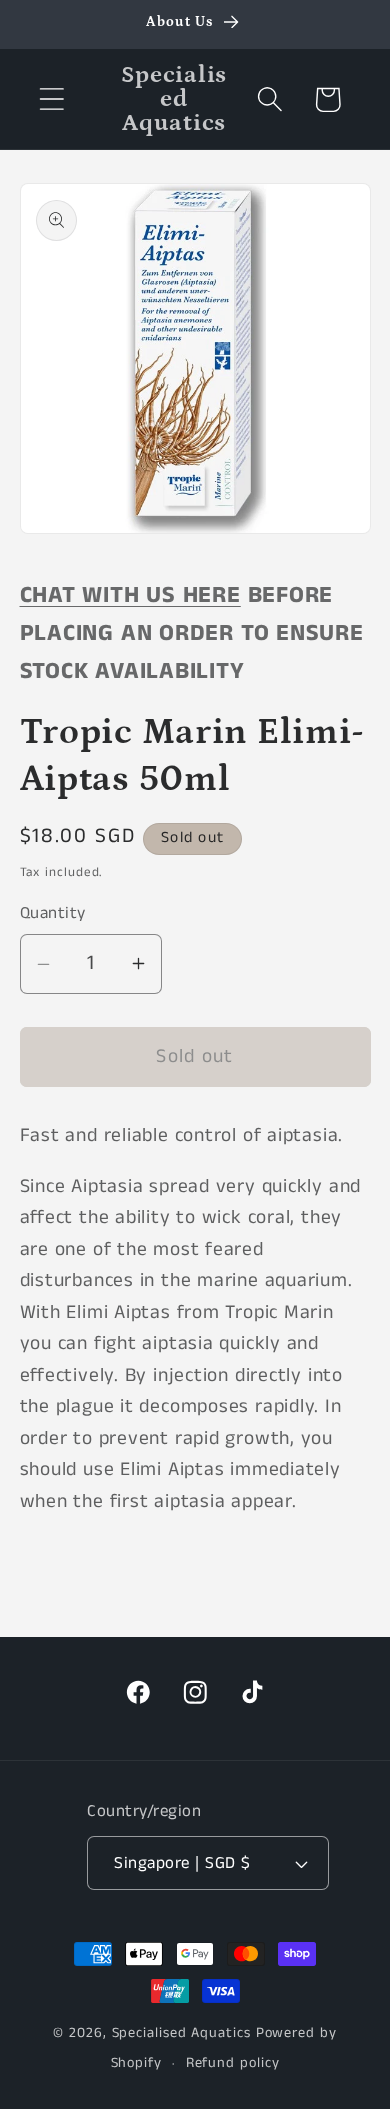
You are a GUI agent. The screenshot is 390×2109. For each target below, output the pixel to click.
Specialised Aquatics (181, 2033)
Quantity (53, 913)
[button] (51, 99)
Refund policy (233, 2063)
